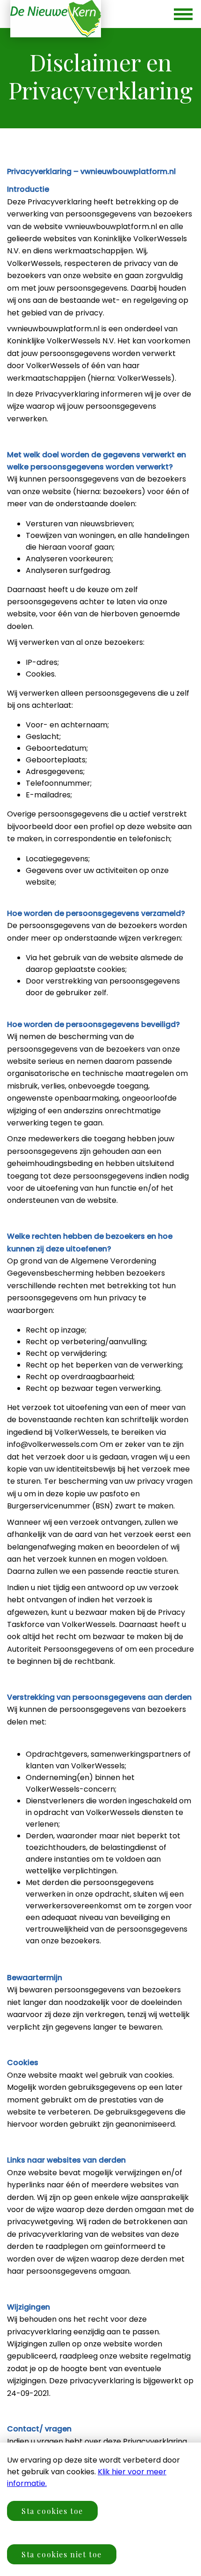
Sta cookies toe (52, 2511)
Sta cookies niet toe (62, 2554)
